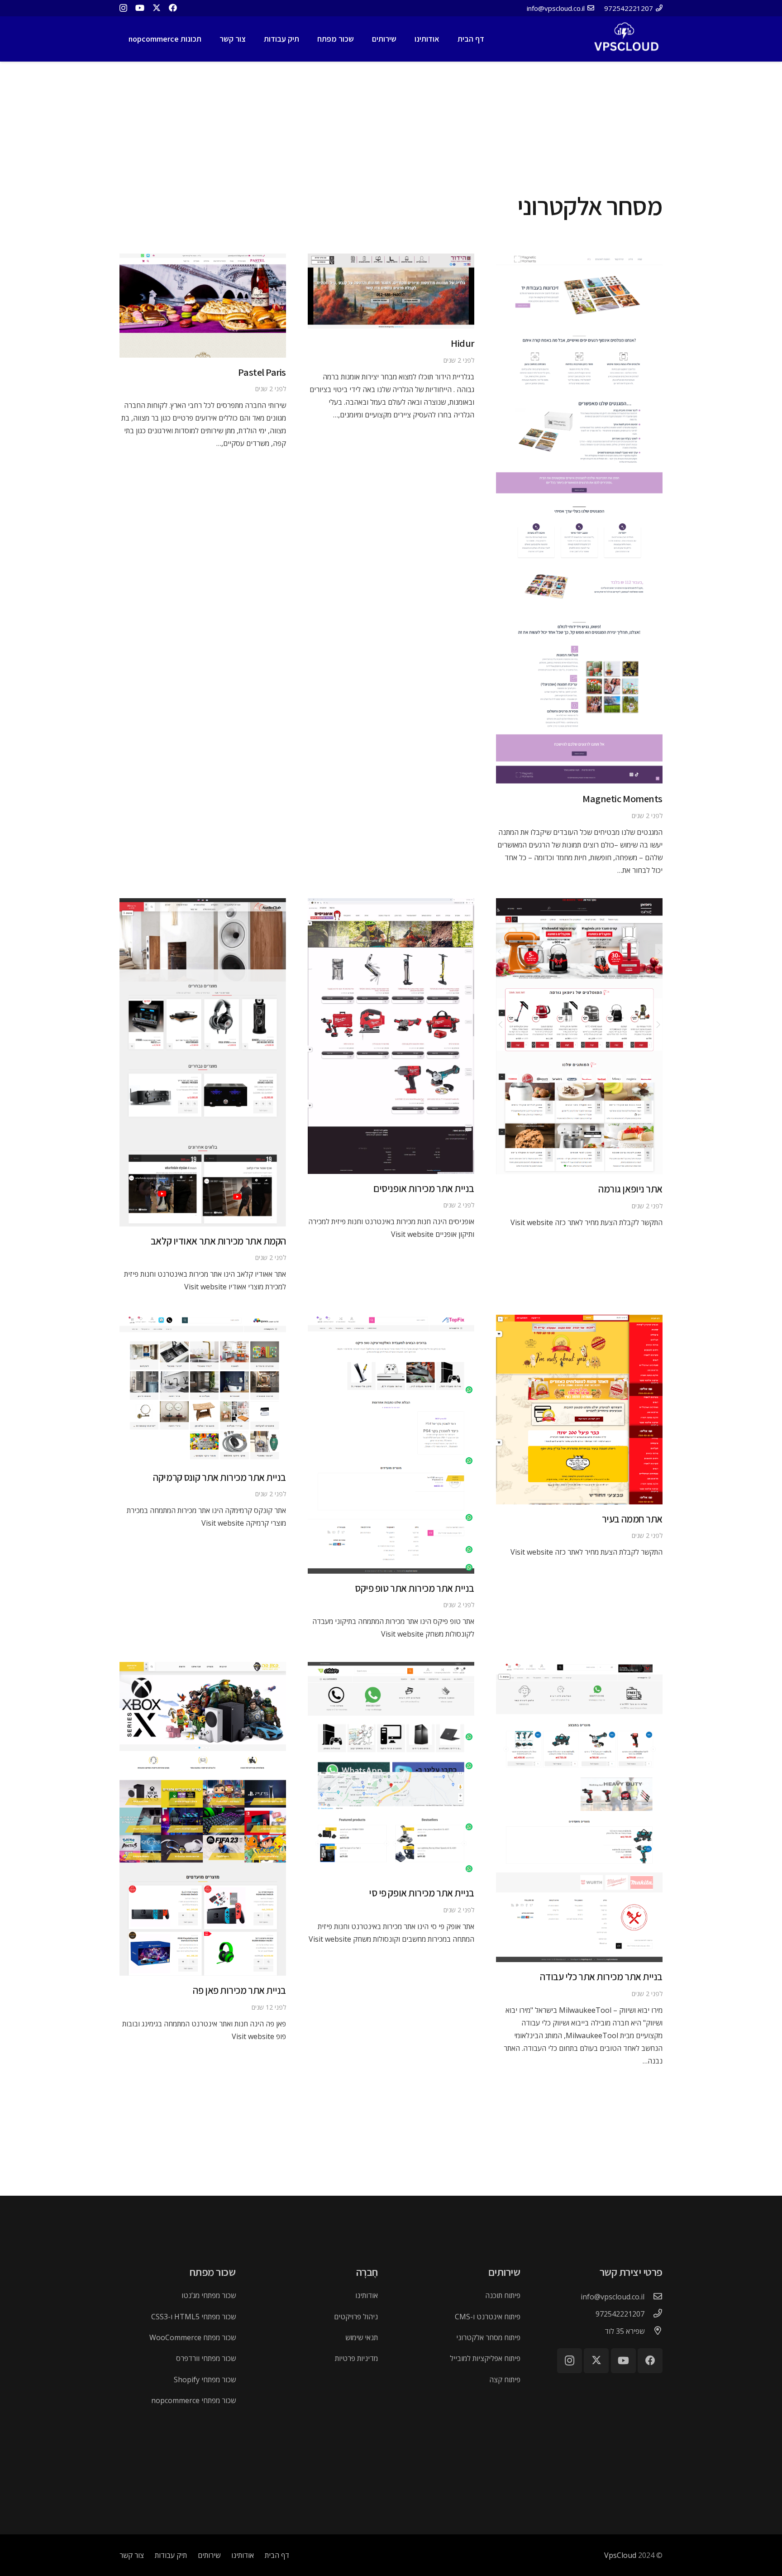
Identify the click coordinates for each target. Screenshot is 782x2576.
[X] (157, 8)
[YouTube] (140, 8)
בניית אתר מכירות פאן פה (239, 1990)
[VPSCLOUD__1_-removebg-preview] (625, 39)
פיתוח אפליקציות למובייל (485, 2358)
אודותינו (367, 2295)
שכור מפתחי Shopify (205, 2380)
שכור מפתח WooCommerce (193, 2337)
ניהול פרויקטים (356, 2317)
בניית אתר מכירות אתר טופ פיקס (415, 1588)
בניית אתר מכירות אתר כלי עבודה (601, 1976)
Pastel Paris (262, 372)
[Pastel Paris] (203, 260)
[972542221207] (653, 2314)
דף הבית (277, 2555)
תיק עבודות (171, 2555)
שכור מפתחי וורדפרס (206, 2358)
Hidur (463, 343)
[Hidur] (391, 260)
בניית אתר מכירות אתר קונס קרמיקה (219, 1477)
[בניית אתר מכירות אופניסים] (391, 905)
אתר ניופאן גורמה (630, 1189)
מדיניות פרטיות (356, 2358)
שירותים (209, 2555)
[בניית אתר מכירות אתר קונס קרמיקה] (203, 1321)
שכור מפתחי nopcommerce (193, 2400)
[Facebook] (173, 8)
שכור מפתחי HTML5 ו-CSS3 (193, 2317)
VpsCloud (620, 2555)
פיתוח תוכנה (503, 2295)
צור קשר (132, 2555)
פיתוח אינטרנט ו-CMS (488, 2317)
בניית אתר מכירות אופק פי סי (422, 1893)
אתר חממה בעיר (632, 1519)
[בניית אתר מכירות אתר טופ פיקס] (391, 1321)
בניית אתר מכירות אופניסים (424, 1188)
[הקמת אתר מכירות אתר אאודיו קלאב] (203, 905)
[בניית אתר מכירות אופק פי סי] (391, 1668)
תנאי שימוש (362, 2337)
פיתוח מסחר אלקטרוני (488, 2337)
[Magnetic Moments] (579, 260)
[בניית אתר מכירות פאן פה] (203, 1668)
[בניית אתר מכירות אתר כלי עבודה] (579, 1668)
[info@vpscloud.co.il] (653, 2297)
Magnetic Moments (622, 798)
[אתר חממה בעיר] (579, 1321)
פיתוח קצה (505, 2380)
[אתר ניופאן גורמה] (579, 905)
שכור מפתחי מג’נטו (209, 2295)
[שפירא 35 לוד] (653, 2331)
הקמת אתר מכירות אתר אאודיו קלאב (218, 1241)
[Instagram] (123, 8)
